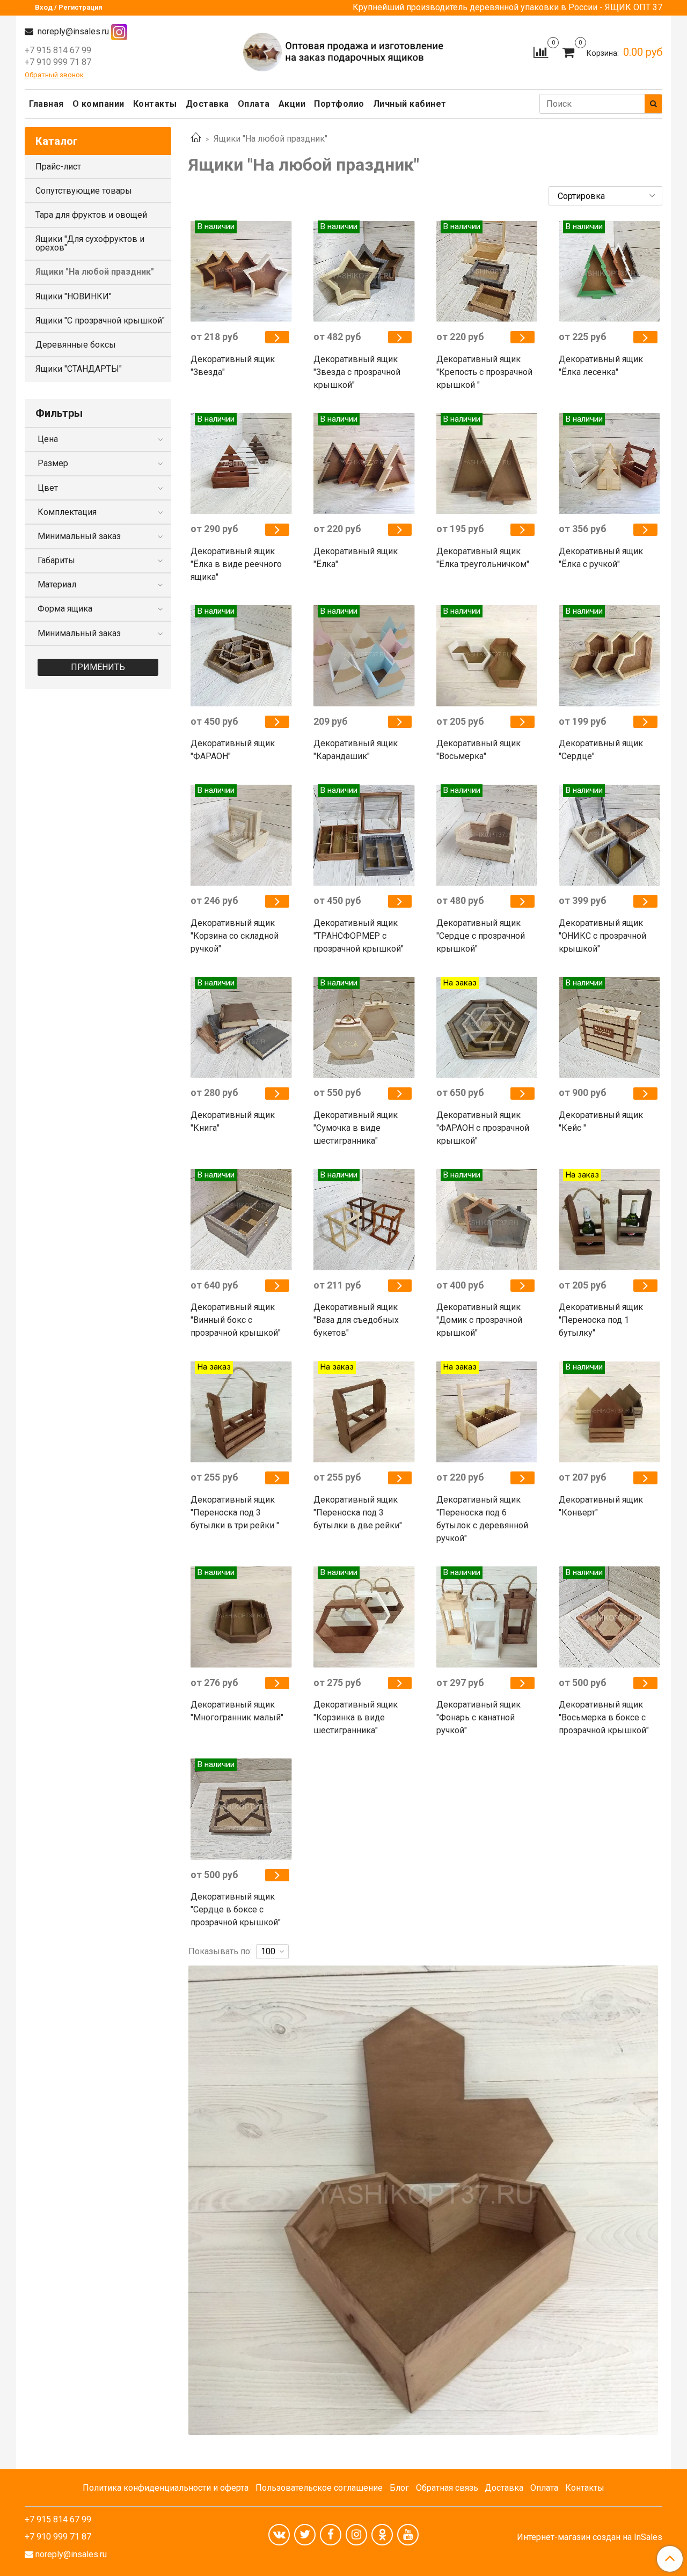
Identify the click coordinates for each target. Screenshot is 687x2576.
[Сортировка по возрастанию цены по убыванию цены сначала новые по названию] (605, 196)
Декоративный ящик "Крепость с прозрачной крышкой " (484, 372)
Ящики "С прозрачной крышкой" (100, 321)
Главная (46, 104)
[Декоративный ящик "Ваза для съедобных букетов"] (400, 1286)
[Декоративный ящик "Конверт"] (645, 1478)
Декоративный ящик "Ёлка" (356, 558)
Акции (292, 104)
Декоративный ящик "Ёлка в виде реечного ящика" (236, 564)
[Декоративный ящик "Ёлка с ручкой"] (645, 530)
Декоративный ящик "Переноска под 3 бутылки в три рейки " (235, 1513)
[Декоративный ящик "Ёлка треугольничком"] (522, 530)
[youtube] (408, 2535)
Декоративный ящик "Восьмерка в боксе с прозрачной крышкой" (604, 1717)
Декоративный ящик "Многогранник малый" (237, 1711)
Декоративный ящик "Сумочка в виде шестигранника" (356, 1128)
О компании (98, 104)
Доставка (207, 104)
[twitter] (305, 2535)
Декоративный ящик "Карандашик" (356, 750)
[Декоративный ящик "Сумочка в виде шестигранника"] (400, 1094)
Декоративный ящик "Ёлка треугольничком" (483, 558)
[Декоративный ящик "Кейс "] (645, 1094)
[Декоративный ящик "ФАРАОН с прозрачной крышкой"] (522, 1094)
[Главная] (196, 139)
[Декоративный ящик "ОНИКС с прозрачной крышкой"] (645, 901)
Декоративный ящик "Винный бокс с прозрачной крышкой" (236, 1320)
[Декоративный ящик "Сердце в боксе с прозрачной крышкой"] (277, 1875)
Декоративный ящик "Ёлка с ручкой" (601, 558)
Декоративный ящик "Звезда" (233, 366)
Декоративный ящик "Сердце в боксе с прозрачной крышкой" (236, 1909)
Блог (399, 2488)
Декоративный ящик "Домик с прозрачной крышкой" (479, 1320)
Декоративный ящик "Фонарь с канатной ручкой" (478, 1717)
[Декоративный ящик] (241, 271)
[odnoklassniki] (382, 2535)
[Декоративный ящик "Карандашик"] (400, 722)
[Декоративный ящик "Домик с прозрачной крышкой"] (522, 1286)
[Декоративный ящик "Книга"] (277, 1094)
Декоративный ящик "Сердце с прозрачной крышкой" (481, 936)
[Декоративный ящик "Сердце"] (645, 722)
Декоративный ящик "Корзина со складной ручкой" (235, 936)
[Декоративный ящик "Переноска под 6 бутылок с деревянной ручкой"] (522, 1478)
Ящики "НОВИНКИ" (74, 296)
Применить (98, 667)
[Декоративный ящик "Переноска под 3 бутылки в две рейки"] (400, 1478)
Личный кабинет (410, 104)
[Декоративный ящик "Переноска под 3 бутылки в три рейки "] (277, 1478)
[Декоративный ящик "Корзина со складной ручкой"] (277, 901)
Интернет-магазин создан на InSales (590, 2537)
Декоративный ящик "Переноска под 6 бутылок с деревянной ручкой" (482, 1519)
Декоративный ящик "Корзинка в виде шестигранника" (356, 1717)
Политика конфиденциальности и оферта (166, 2488)
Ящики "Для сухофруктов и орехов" (90, 243)
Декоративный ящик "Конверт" (601, 1506)
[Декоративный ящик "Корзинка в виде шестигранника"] (400, 1683)
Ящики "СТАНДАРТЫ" (79, 369)
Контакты (155, 104)
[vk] (279, 2535)
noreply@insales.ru (72, 31)
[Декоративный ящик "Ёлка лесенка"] (645, 337)
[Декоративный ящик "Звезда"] (277, 337)
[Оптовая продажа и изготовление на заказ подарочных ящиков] (344, 51)
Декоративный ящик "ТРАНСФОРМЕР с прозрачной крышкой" (359, 936)
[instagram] (356, 2535)
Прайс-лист (58, 167)
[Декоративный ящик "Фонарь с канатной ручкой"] (522, 1683)
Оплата (254, 104)
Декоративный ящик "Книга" (233, 1121)
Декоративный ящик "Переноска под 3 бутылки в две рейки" (358, 1513)
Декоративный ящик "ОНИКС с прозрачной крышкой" (602, 936)
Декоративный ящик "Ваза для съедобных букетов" (356, 1320)
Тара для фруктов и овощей (91, 215)
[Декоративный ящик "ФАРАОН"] (277, 722)
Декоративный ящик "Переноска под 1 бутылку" (601, 1320)
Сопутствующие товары (84, 191)
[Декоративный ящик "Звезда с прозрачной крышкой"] (400, 337)
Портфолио (339, 104)
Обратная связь (447, 2488)
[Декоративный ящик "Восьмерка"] (522, 722)
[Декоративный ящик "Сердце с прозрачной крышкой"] (522, 901)
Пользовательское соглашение (319, 2488)
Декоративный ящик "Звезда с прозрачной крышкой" (357, 372)
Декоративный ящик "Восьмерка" (478, 750)
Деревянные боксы (76, 345)
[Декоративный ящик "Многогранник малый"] (277, 1683)
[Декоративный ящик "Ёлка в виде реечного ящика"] (277, 530)
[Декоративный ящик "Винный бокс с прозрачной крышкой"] (277, 1286)
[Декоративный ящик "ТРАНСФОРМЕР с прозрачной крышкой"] (400, 901)
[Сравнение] (541, 52)
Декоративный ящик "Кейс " (601, 1121)
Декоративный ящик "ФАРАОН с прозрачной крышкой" (483, 1128)
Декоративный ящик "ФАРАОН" (233, 750)
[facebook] (331, 2535)
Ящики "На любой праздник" (95, 272)
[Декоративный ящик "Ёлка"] (400, 530)
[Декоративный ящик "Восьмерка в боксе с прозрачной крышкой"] (645, 1683)
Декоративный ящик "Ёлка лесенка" (601, 366)
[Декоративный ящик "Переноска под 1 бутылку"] (645, 1286)
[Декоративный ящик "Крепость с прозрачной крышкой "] (522, 337)
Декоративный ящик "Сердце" (601, 750)
